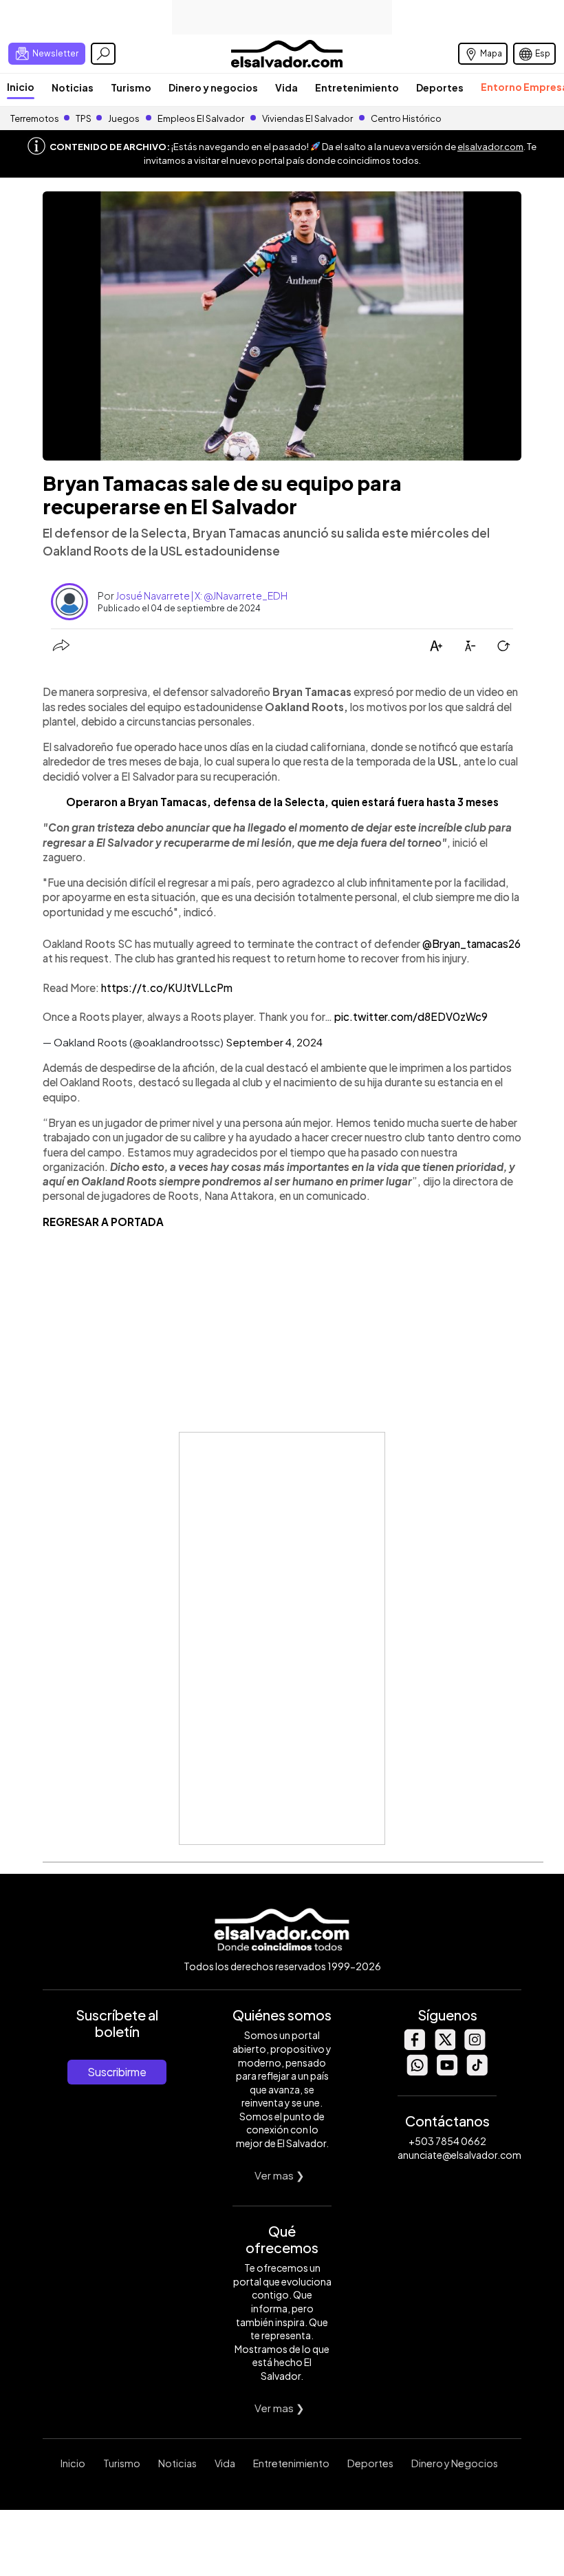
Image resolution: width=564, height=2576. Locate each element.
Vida (286, 87)
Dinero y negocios (213, 87)
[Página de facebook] (414, 2046)
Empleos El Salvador (201, 118)
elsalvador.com (490, 147)
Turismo (131, 87)
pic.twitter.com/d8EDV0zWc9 (411, 1016)
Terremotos (35, 118)
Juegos (124, 118)
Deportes (440, 87)
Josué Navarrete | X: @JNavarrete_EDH (202, 595)
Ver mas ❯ (280, 2175)
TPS (84, 118)
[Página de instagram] (475, 2046)
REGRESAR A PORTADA (103, 1222)
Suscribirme (117, 2072)
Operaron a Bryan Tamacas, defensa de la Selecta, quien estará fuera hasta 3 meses (282, 802)
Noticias (73, 87)
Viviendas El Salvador (307, 118)
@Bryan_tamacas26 (471, 943)
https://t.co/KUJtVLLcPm (167, 988)
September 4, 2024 (274, 1042)
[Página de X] (444, 2046)
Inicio (21, 87)
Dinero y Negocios (455, 2463)
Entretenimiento (357, 87)
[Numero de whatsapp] (417, 2072)
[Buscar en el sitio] (103, 54)
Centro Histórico (406, 118)
